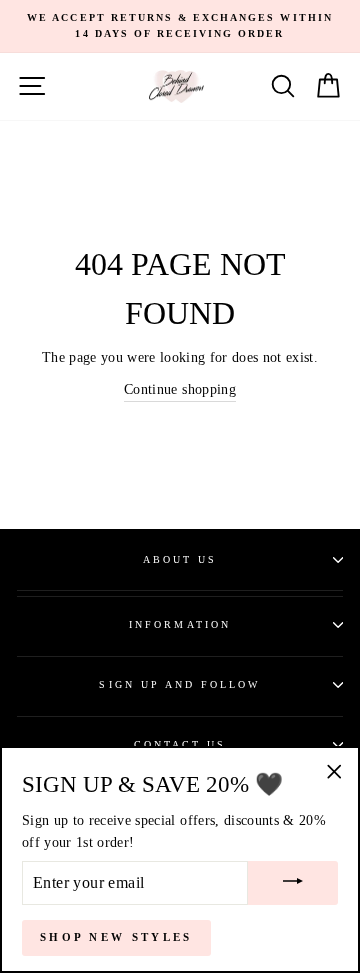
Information (180, 624)
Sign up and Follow (179, 684)
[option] (180, 26)
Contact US (180, 744)
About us (180, 559)
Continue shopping (180, 389)
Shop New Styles (116, 937)
